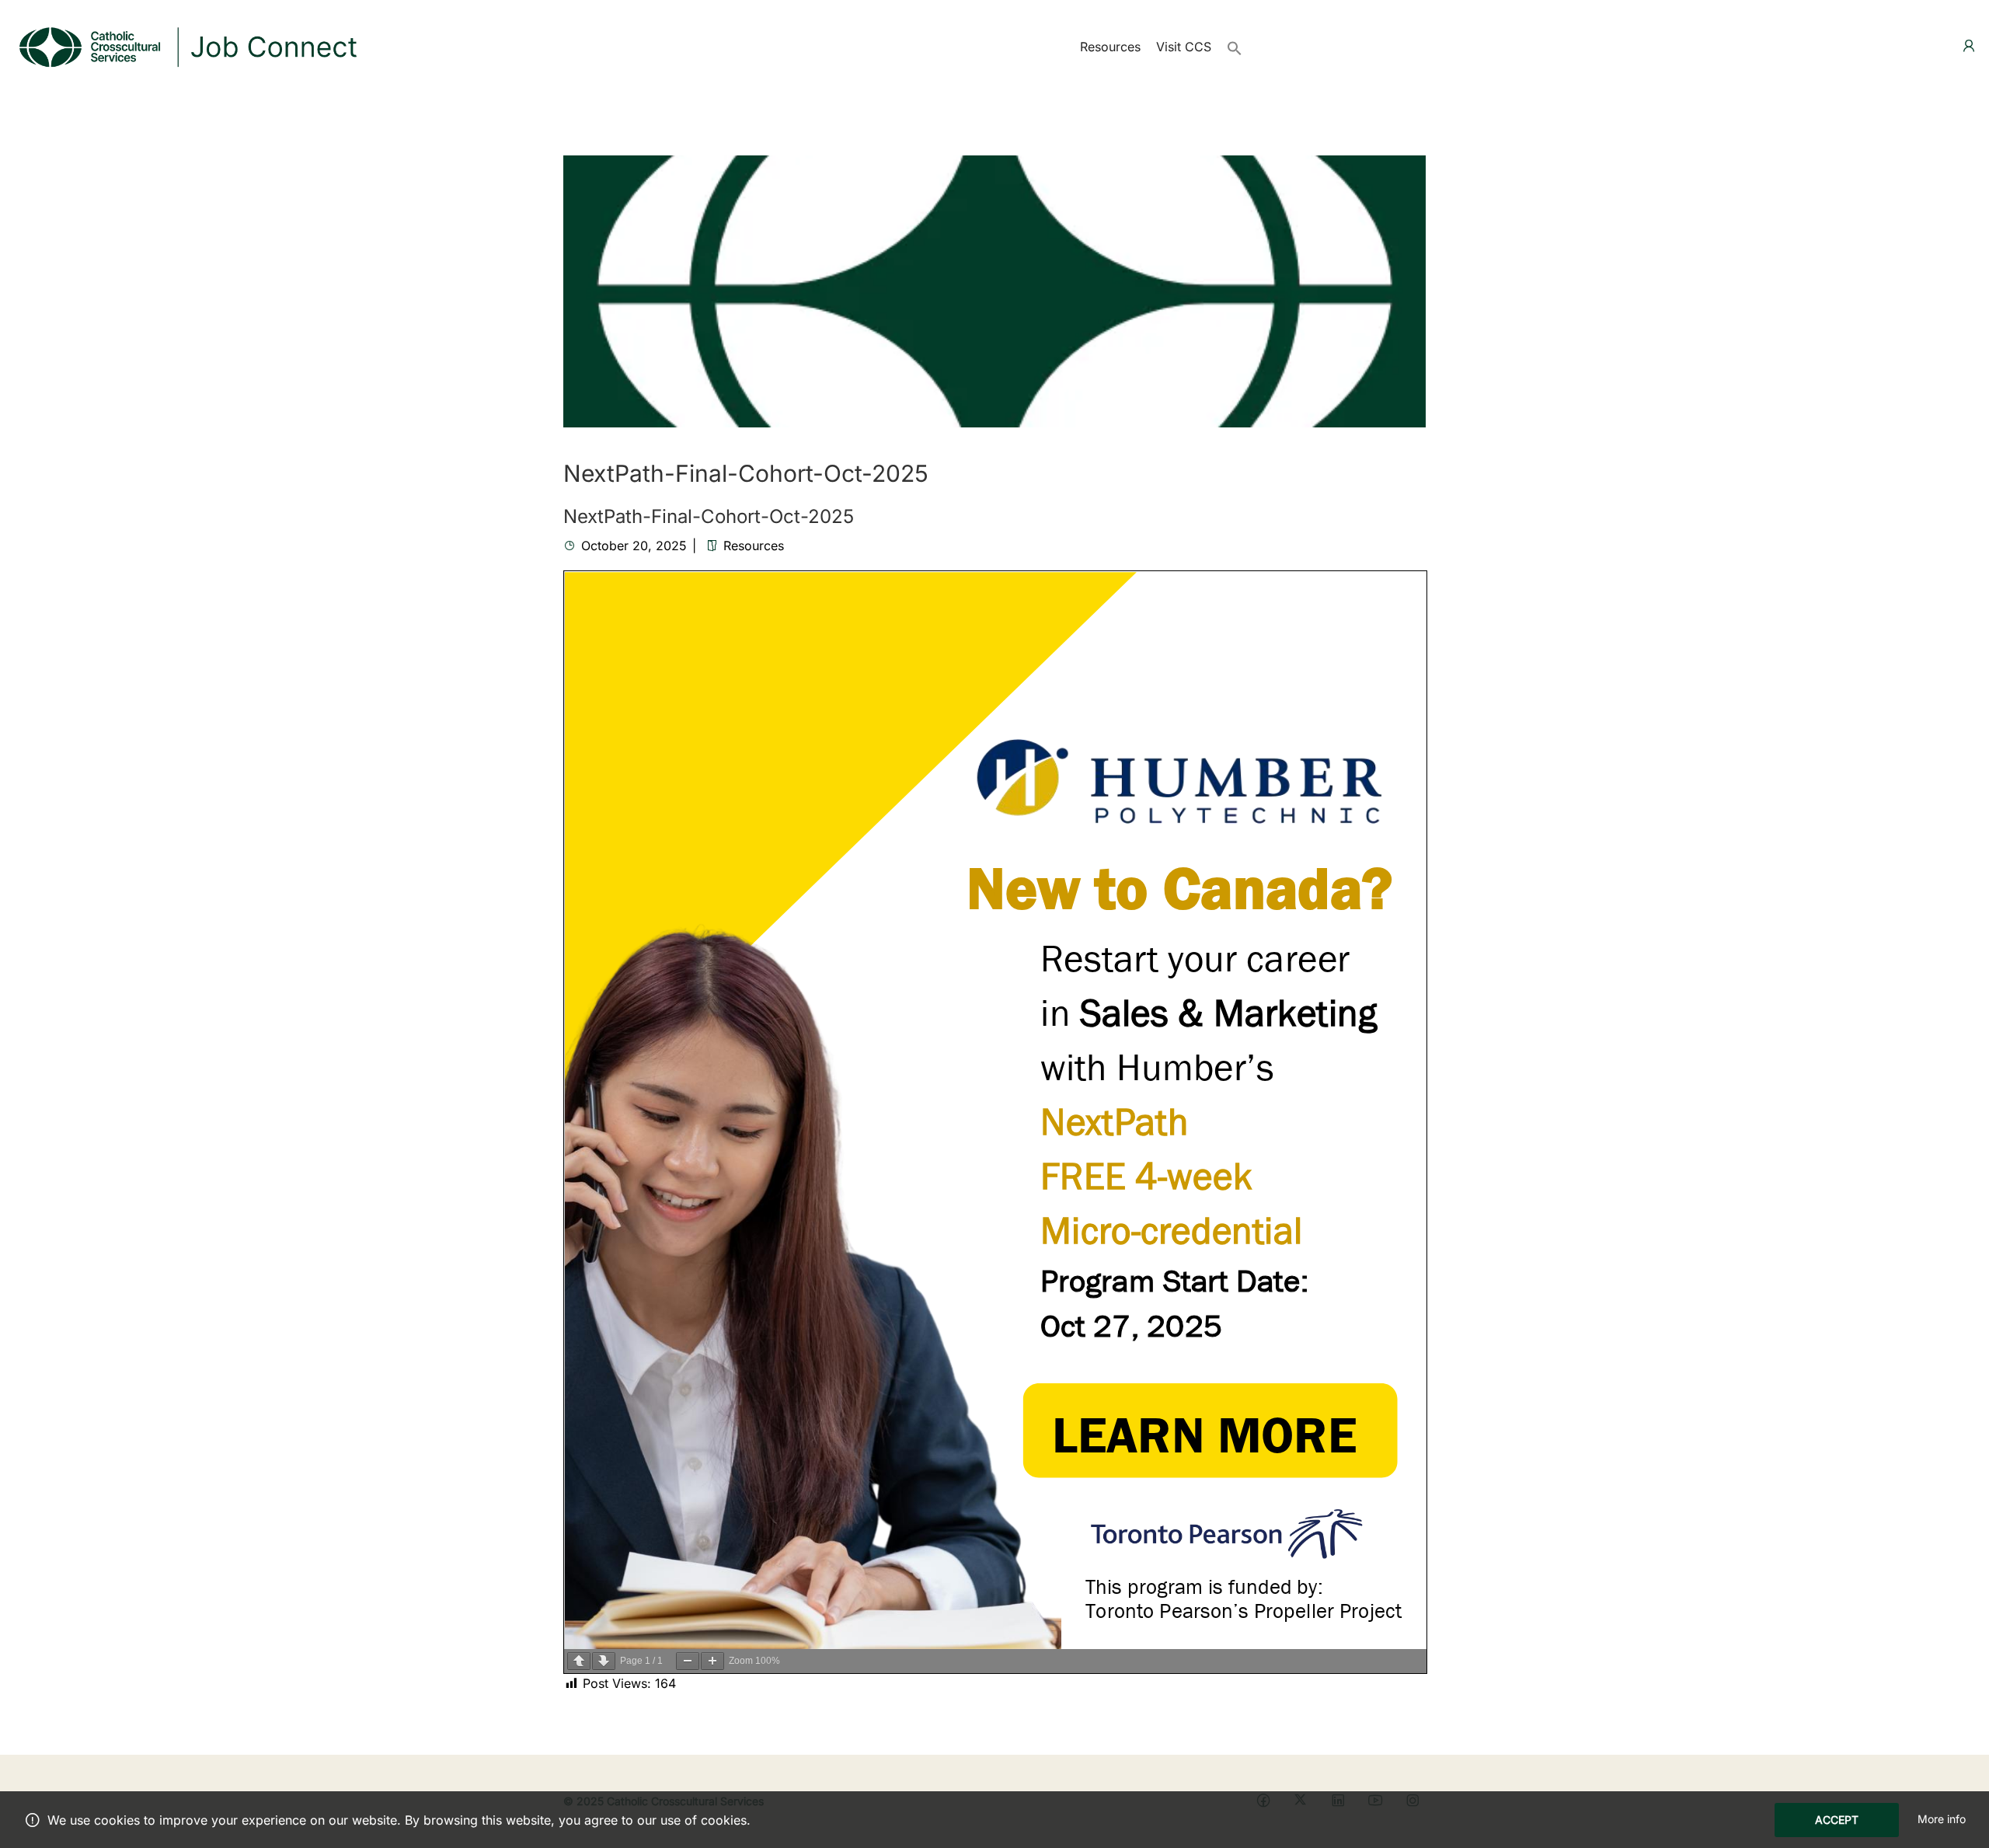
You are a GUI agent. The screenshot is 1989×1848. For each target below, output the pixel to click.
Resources (1110, 47)
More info (1942, 1819)
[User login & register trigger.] (1969, 46)
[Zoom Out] (688, 1661)
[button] (1235, 47)
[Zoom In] (712, 1661)
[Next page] (604, 1661)
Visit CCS (1184, 47)
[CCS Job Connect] (186, 45)
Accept (1837, 1820)
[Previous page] (579, 1661)
